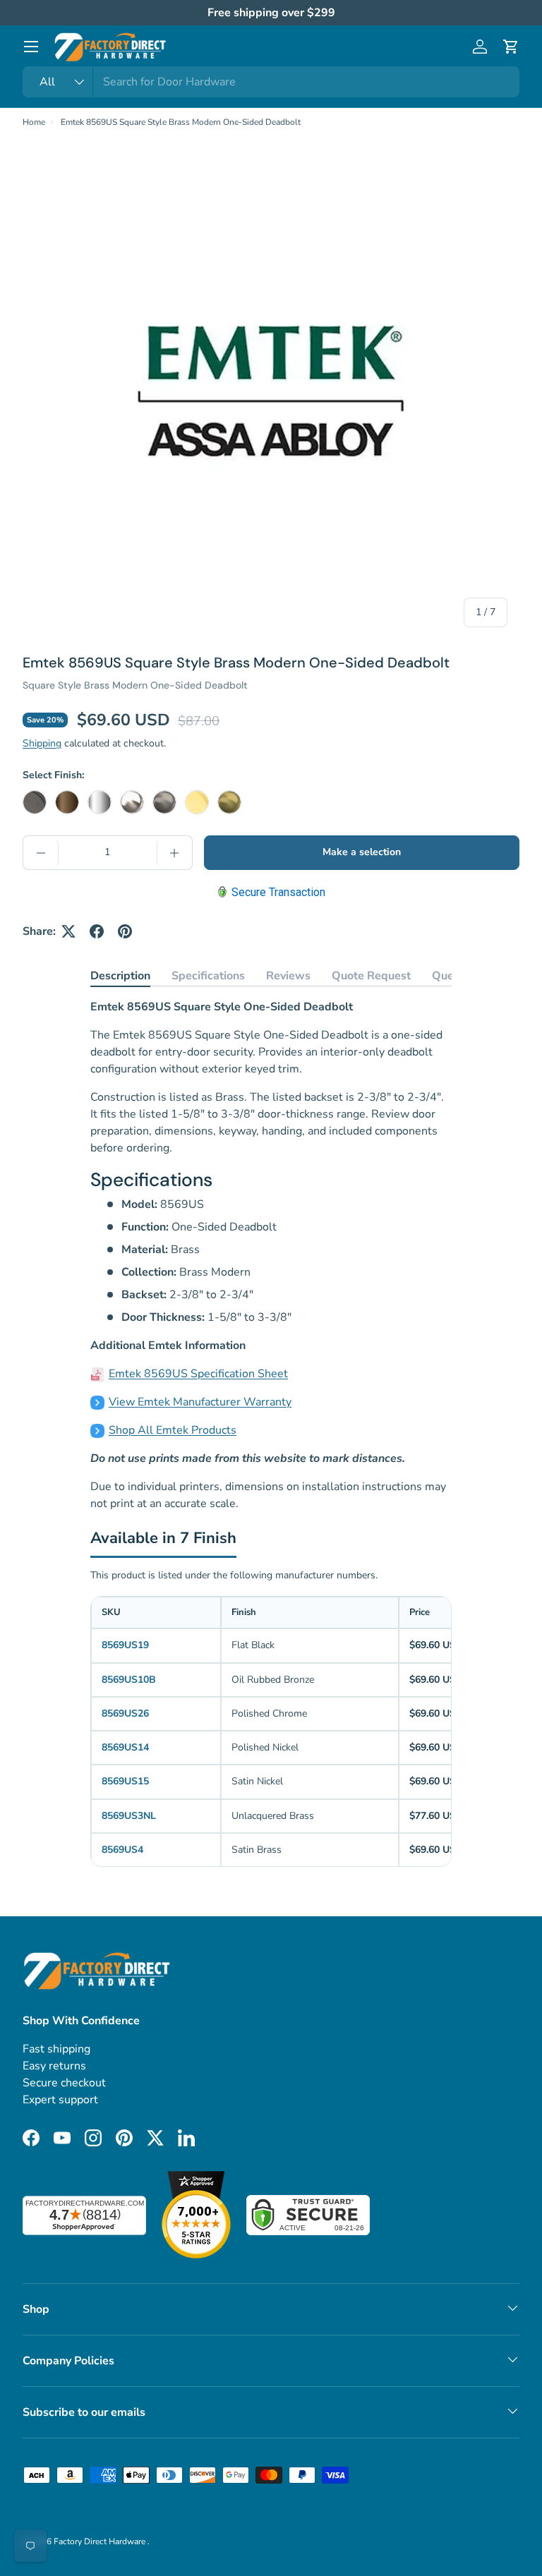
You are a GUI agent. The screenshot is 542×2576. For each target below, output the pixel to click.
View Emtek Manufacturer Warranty (200, 1402)
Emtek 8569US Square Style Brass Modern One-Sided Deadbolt (181, 122)
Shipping (42, 743)
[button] (511, 47)
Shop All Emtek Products (173, 1430)
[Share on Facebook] (97, 931)
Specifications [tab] (208, 976)
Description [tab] (120, 976)
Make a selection (362, 852)
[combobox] (271, 82)
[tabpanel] (271, 1255)
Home (34, 122)
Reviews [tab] (288, 976)
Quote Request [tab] (371, 976)
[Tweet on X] (68, 931)
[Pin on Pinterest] (125, 931)
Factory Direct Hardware (101, 2541)
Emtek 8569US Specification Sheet (198, 1374)
